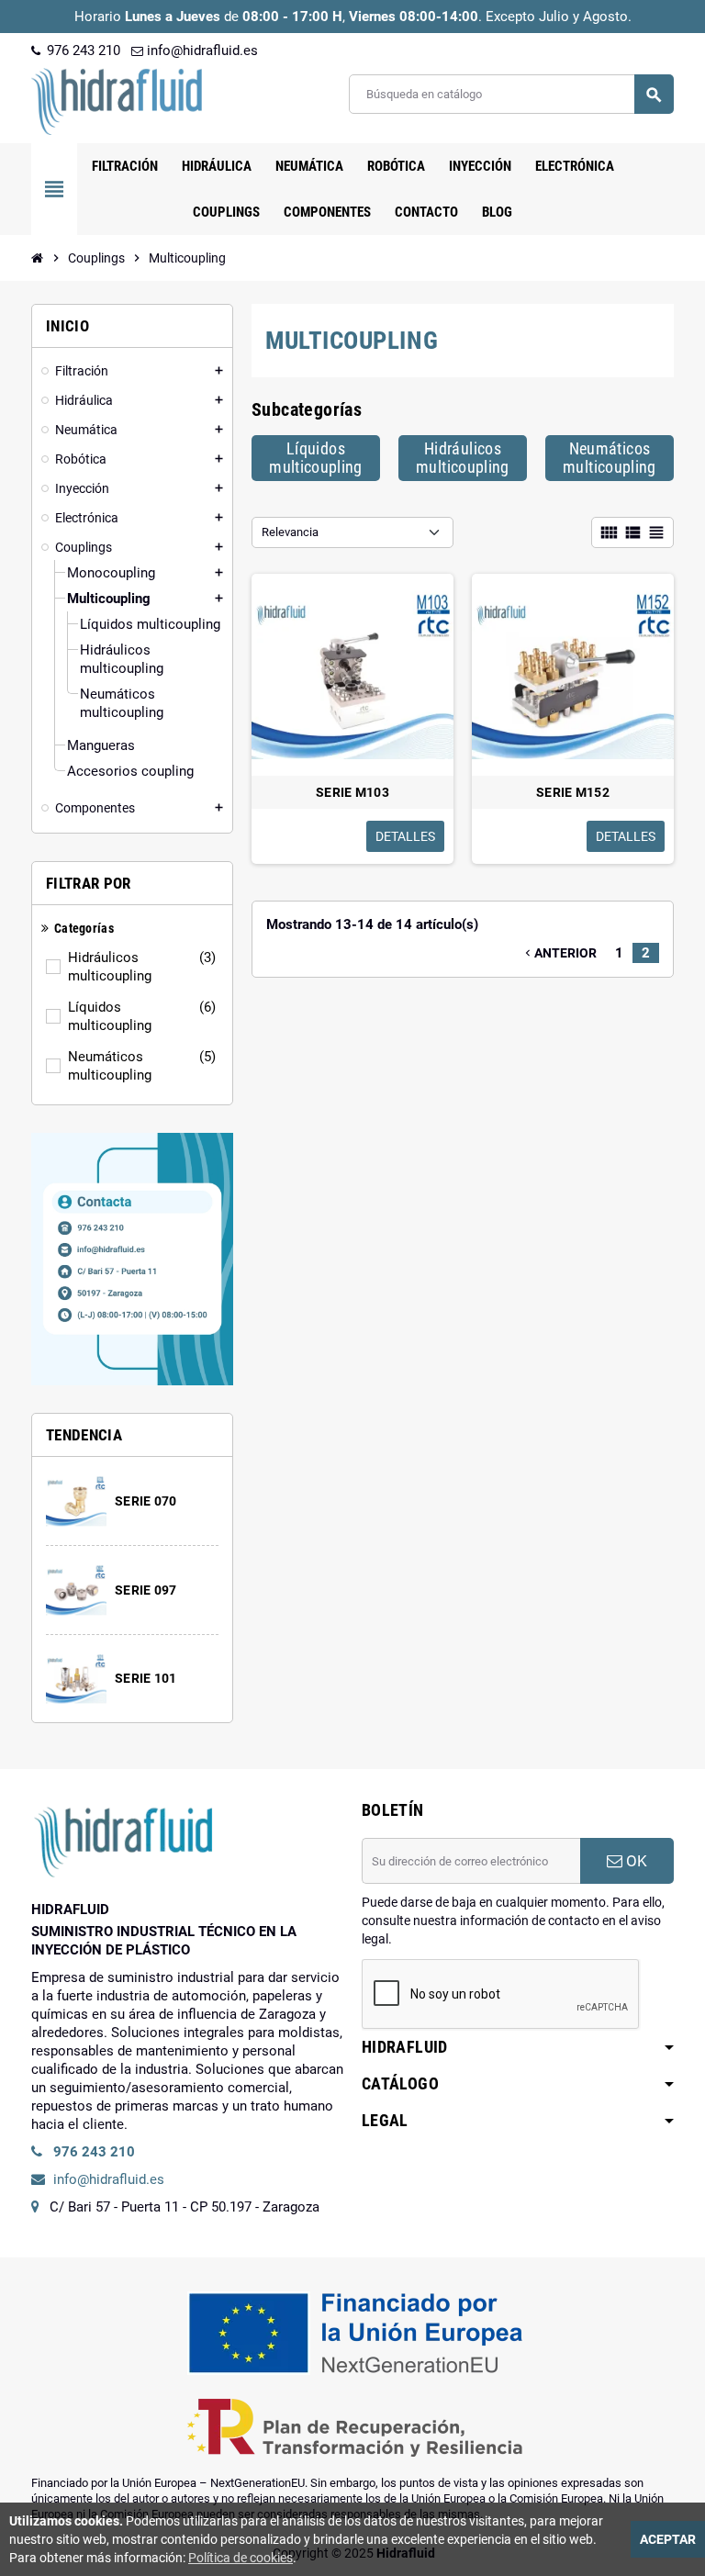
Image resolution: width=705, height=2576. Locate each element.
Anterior (559, 953)
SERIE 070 (146, 1501)
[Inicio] (38, 258)
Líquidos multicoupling (142, 1016)
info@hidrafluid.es (201, 50)
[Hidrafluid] (117, 100)
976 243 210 (82, 50)
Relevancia (290, 532)
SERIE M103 (352, 792)
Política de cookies (241, 2558)
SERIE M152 (573, 792)
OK (635, 1861)
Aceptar (668, 2539)
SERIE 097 (146, 1590)
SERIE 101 (146, 1678)
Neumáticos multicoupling (142, 1066)
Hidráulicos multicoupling (142, 967)
